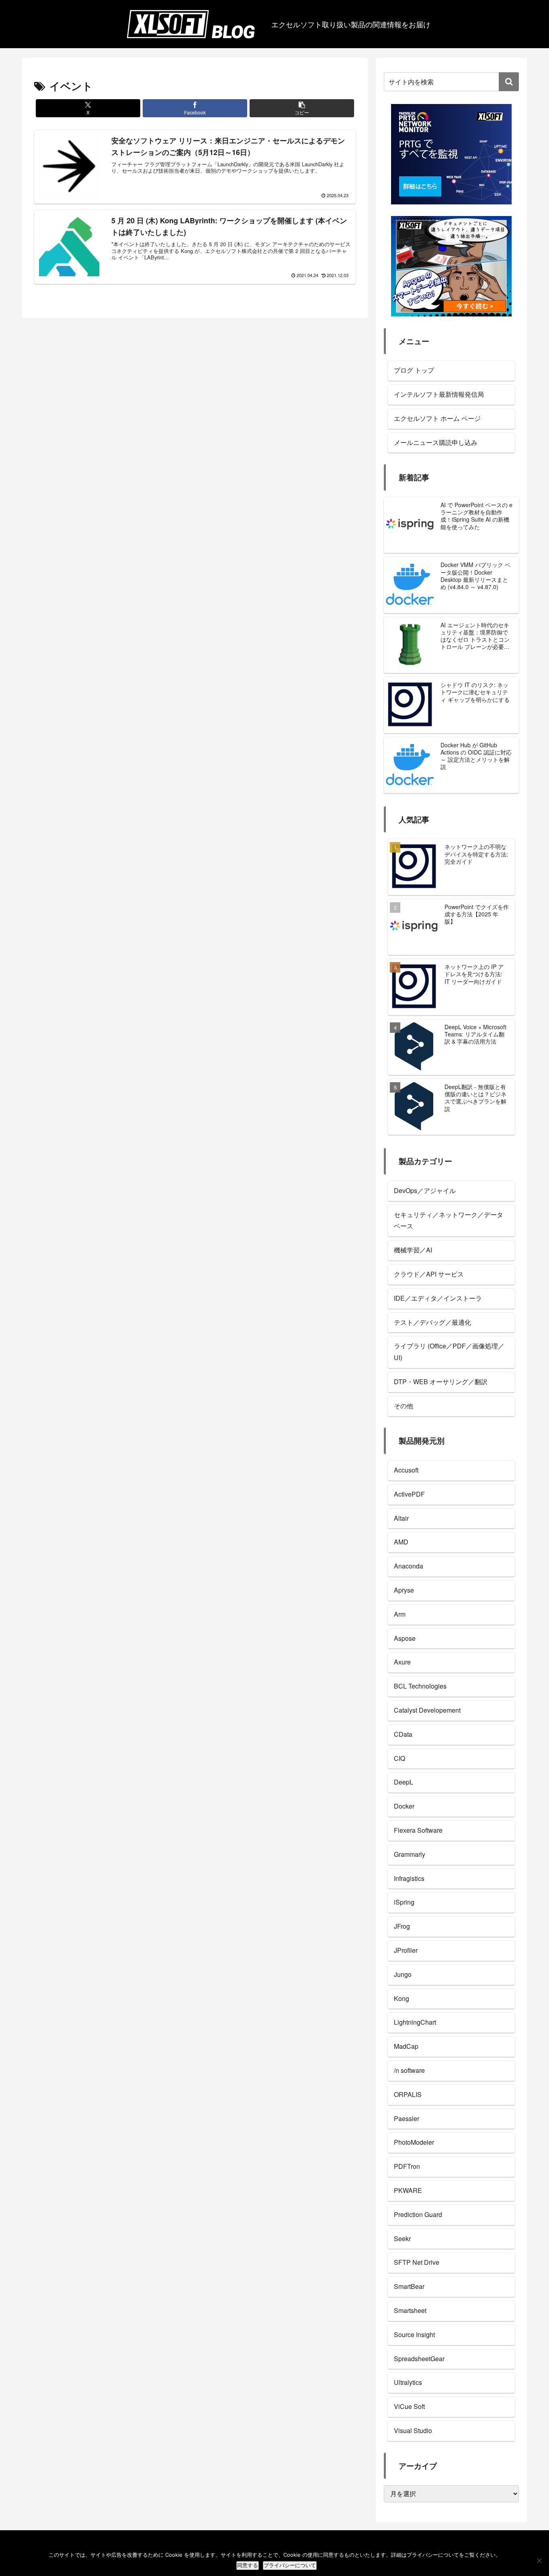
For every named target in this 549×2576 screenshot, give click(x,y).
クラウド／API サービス (429, 1274)
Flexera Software (418, 1830)
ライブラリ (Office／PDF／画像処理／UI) (449, 1352)
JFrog (402, 1926)
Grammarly (410, 1854)
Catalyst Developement (427, 1710)
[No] (539, 2560)
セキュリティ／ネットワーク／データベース (449, 1220)
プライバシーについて (290, 2565)
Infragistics (409, 1878)
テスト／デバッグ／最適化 (432, 1322)
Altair (401, 1518)
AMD (401, 1542)
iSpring (404, 1902)
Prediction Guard (418, 2214)
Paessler (407, 2118)
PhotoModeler (414, 2142)
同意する (248, 2565)
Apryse (404, 1590)
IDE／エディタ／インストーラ (438, 1298)
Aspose (405, 1638)
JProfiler (406, 1950)
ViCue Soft (409, 2406)
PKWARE (408, 2190)
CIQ (399, 1758)
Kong (402, 1998)
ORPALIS (408, 2094)
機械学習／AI (413, 1250)
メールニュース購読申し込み (436, 442)
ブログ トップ (414, 370)
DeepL (404, 1782)
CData (403, 1734)
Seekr (402, 2238)
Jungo (403, 1974)
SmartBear (409, 2286)
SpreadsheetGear (419, 2359)
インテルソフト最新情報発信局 (439, 394)
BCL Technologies (420, 1686)
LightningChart (415, 2022)
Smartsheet (410, 2310)
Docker (404, 1806)
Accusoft (406, 1470)
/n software (409, 2070)
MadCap (406, 2046)
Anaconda (409, 1566)
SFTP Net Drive (417, 2262)
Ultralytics (408, 2382)
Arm (400, 1614)
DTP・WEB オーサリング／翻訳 (441, 1382)
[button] (302, 108)
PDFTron (407, 2166)
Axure (402, 1662)
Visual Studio (413, 2430)
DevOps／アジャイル (425, 1190)
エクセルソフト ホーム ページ (437, 418)
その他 (404, 1406)
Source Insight (414, 2334)
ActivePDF (409, 1494)
